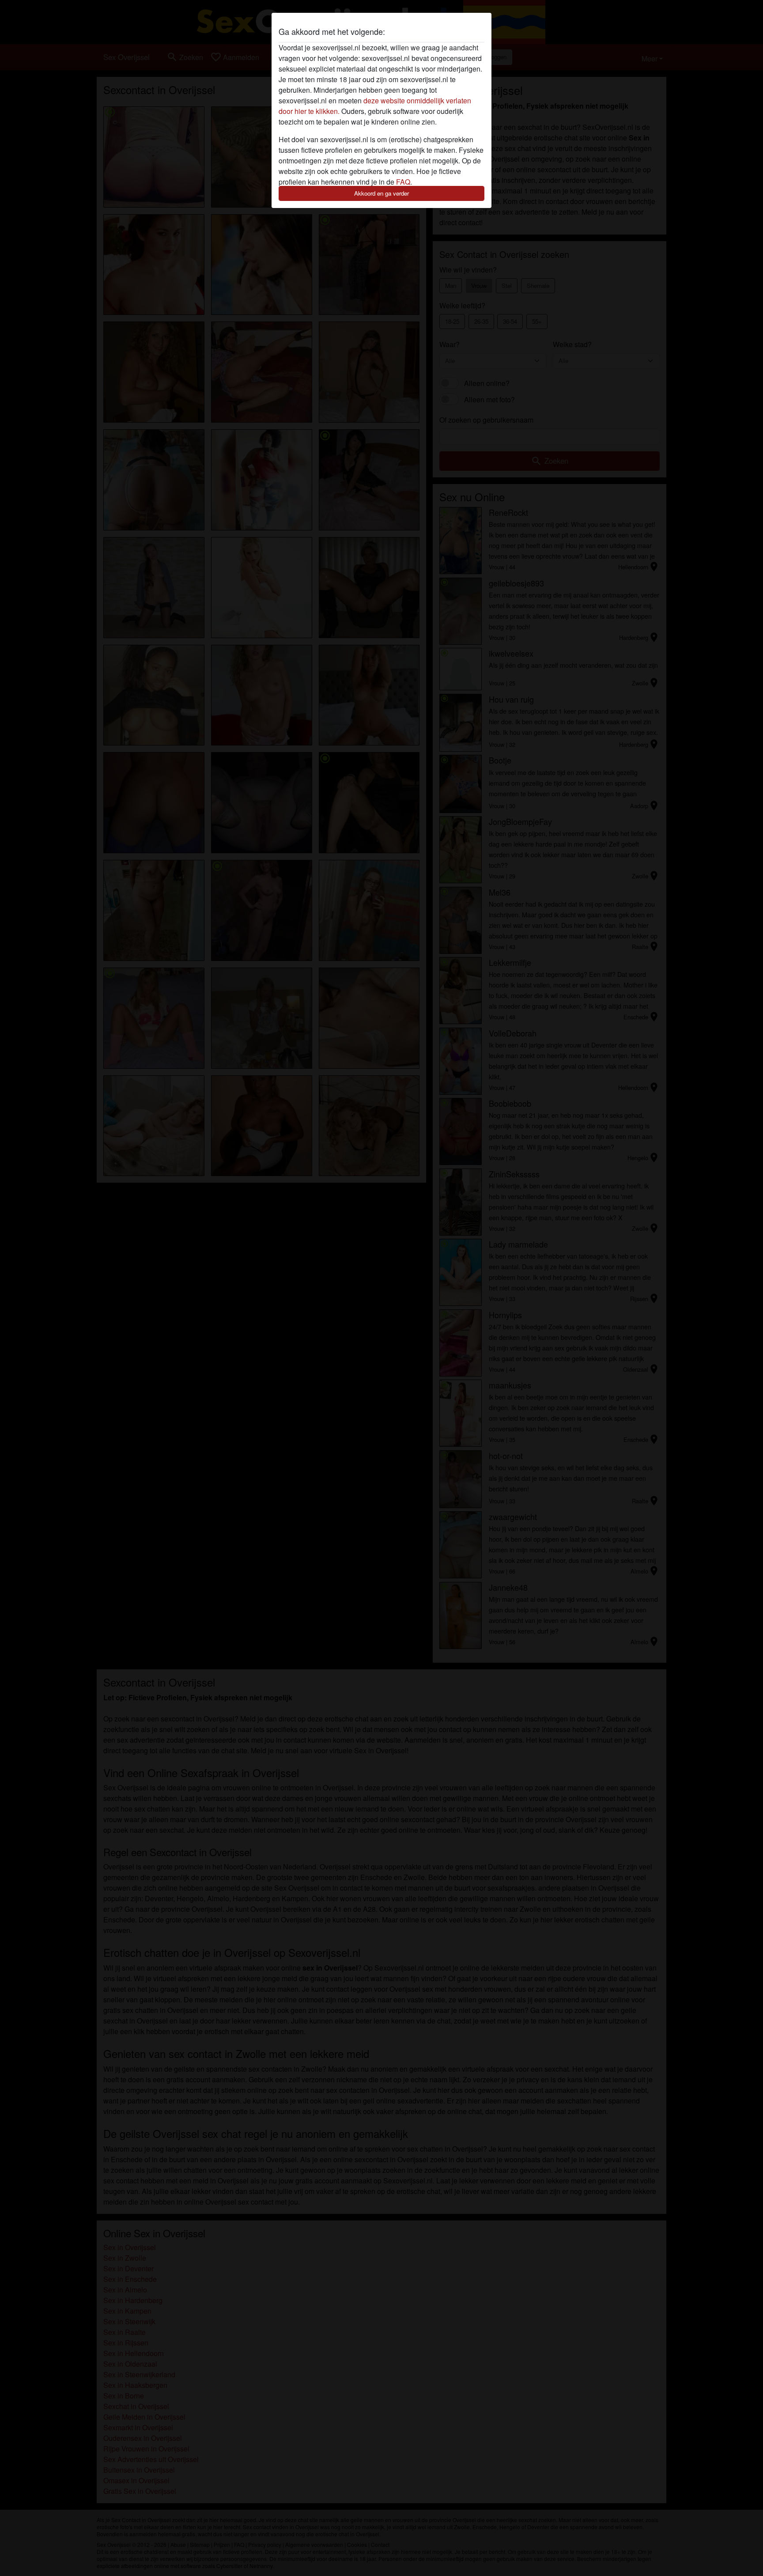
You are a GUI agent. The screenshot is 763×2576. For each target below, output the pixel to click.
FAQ (403, 182)
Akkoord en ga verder (381, 193)
